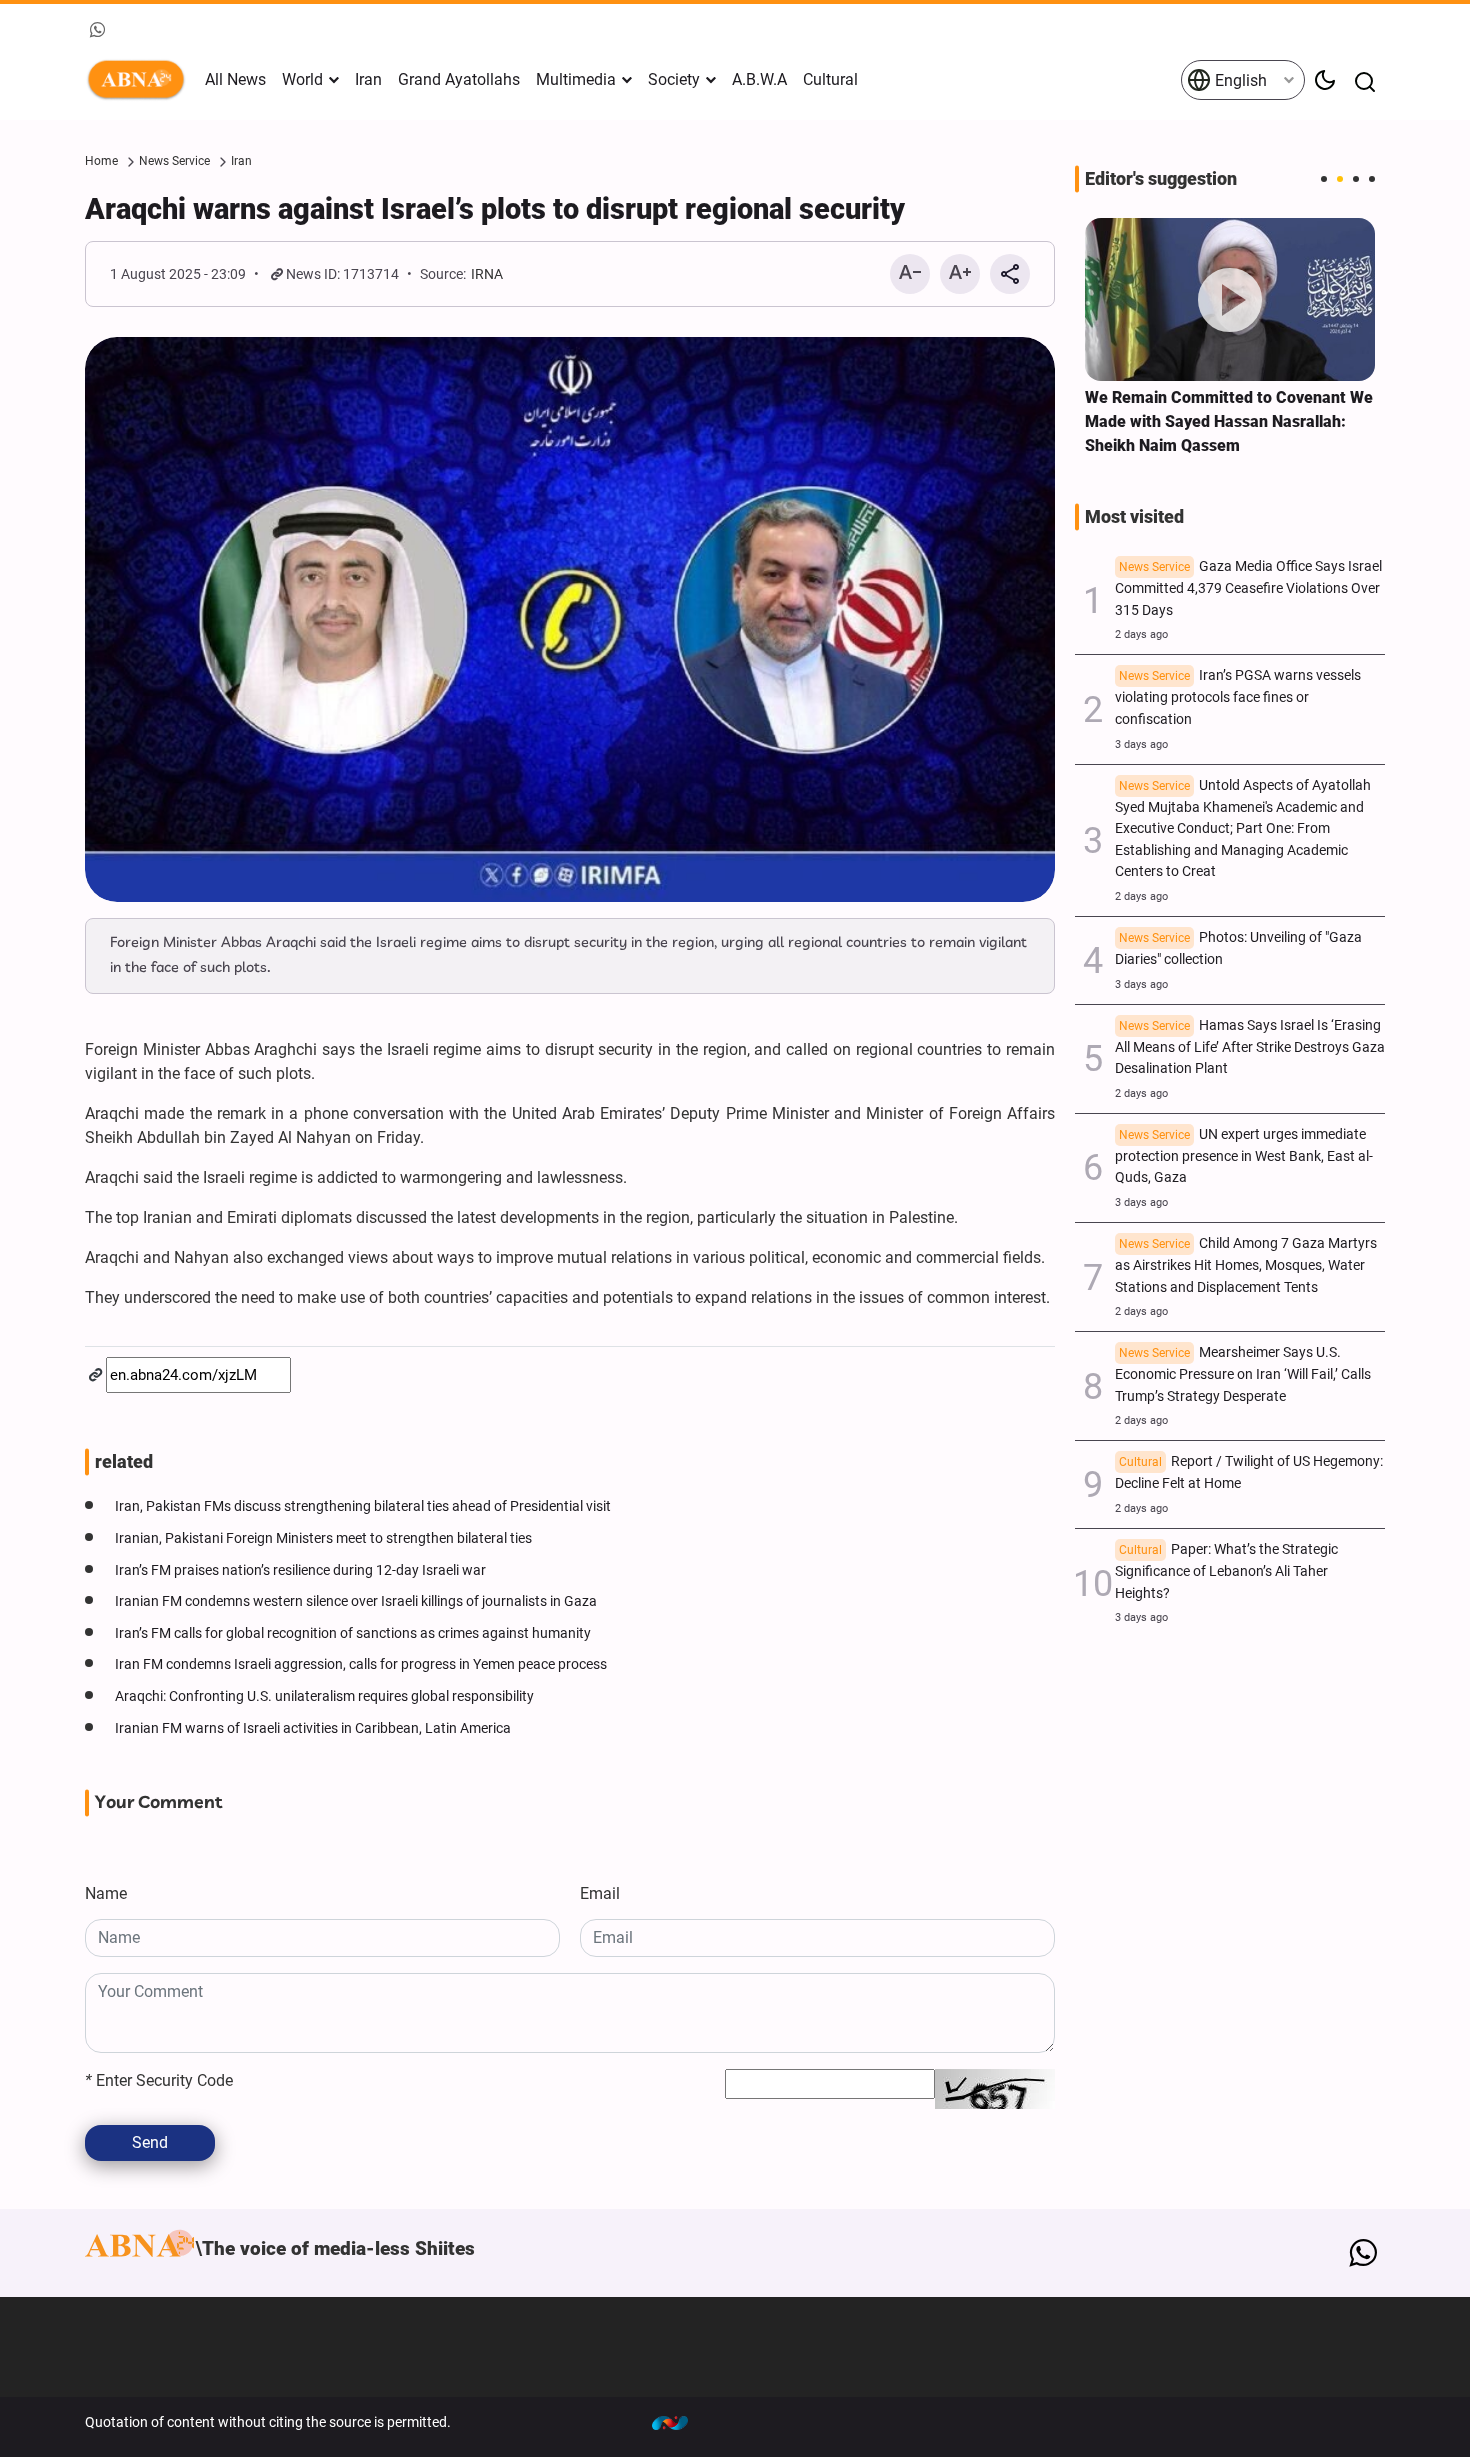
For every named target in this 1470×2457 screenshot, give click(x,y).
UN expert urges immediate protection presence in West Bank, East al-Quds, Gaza (1244, 1156)
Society (674, 79)
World (302, 79)
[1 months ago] (1230, 299)
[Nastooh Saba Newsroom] (680, 2422)
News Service (174, 161)
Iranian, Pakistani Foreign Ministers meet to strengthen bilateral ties (323, 1538)
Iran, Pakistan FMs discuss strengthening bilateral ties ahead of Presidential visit (363, 1506)
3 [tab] (1356, 179)
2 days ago (1141, 634)
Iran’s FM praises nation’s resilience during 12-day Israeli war (300, 1570)
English (1239, 80)
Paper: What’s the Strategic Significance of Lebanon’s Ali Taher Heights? (1226, 1571)
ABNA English (140, 80)
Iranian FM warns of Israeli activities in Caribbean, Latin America (313, 1728)
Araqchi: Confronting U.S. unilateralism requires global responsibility (324, 1696)
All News (235, 79)
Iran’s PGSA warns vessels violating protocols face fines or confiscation (1238, 697)
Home (101, 161)
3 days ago (1141, 744)
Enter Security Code (159, 2080)
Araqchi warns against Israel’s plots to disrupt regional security (495, 209)
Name (106, 1893)
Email (600, 1893)
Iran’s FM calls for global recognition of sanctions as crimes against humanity (353, 1633)
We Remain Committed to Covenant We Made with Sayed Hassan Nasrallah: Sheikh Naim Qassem (1229, 421)
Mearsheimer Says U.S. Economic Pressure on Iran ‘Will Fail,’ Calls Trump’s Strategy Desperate (1243, 1374)
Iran (368, 79)
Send (150, 2142)
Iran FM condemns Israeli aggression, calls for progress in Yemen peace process (361, 1664)
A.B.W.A (759, 79)
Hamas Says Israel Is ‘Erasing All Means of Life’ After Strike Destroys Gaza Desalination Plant (1250, 1047)
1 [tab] (1324, 179)
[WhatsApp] (1362, 2253)
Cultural (830, 79)
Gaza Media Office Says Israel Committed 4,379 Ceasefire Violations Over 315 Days (1248, 588)
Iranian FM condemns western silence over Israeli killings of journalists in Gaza (356, 1601)
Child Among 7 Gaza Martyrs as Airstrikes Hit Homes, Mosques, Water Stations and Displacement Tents (1246, 1265)
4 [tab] (1372, 179)
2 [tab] (1340, 179)
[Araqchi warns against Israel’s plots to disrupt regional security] (570, 619)
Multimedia (576, 79)
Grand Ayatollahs (459, 79)
